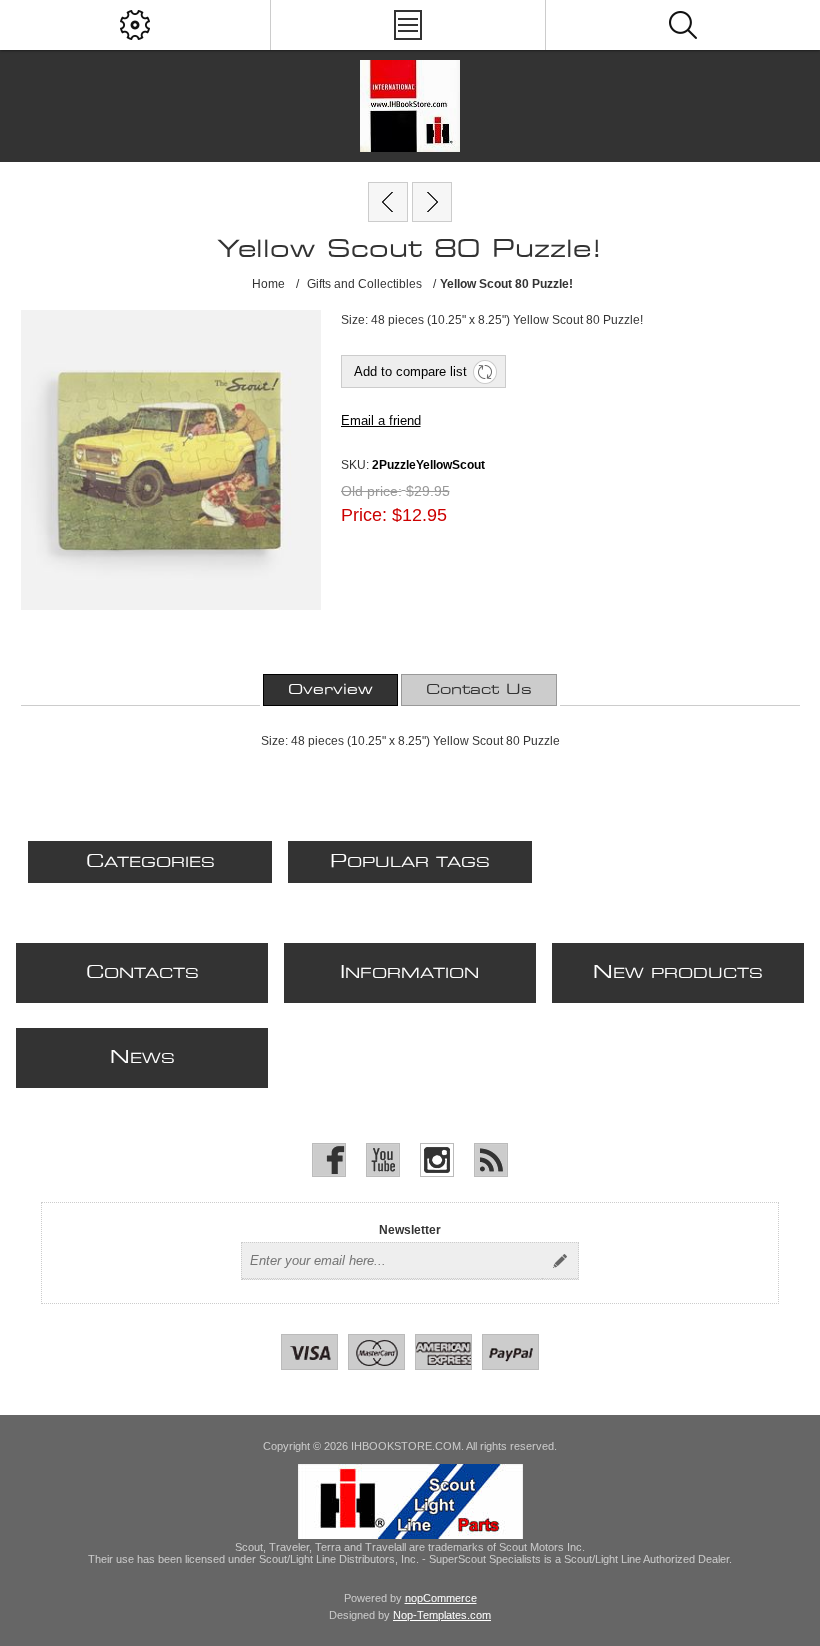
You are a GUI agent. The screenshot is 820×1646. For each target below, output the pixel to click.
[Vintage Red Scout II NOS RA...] (388, 202)
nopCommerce (441, 1598)
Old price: (371, 491)
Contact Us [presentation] (479, 690)
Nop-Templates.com (442, 1615)
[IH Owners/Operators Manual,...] (432, 202)
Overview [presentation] (330, 690)
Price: (364, 515)
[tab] (330, 690)
